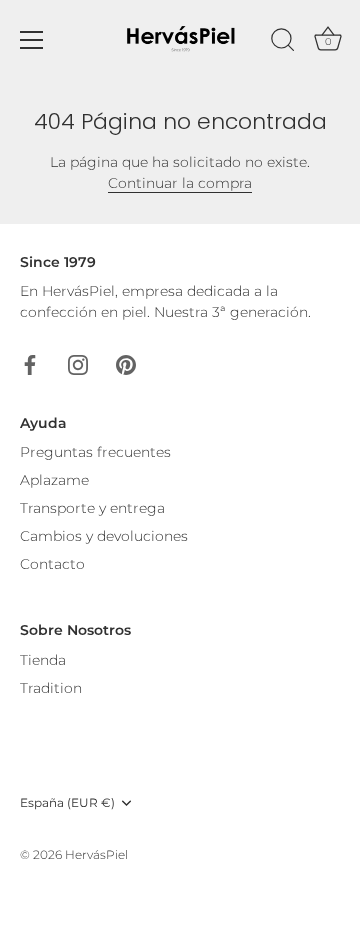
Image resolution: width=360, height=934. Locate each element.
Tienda (43, 660)
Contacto (52, 564)
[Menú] (32, 40)
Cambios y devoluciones (104, 536)
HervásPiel (96, 854)
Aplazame (54, 480)
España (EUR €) (67, 803)
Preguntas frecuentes (95, 452)
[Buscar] (283, 43)
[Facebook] (30, 363)
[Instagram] (78, 363)
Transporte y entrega (92, 508)
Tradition (51, 688)
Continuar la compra (180, 183)
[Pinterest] (126, 363)
